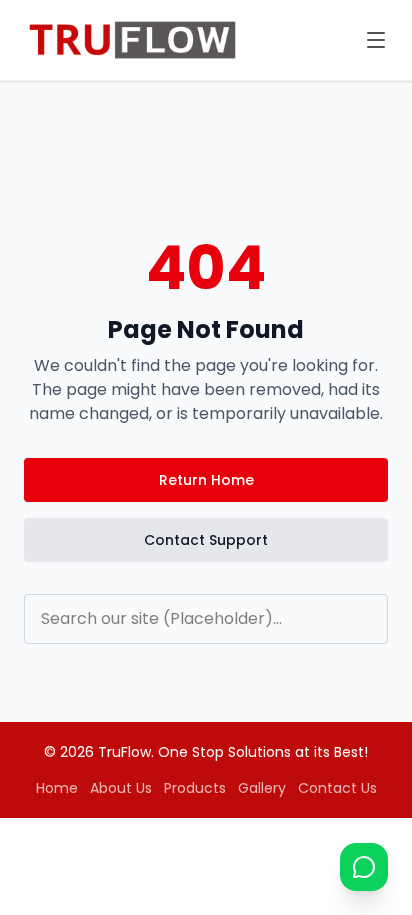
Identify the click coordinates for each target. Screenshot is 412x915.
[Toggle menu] (376, 40)
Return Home (206, 480)
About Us (121, 788)
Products (195, 788)
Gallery (262, 788)
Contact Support (206, 540)
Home (57, 788)
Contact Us (337, 788)
